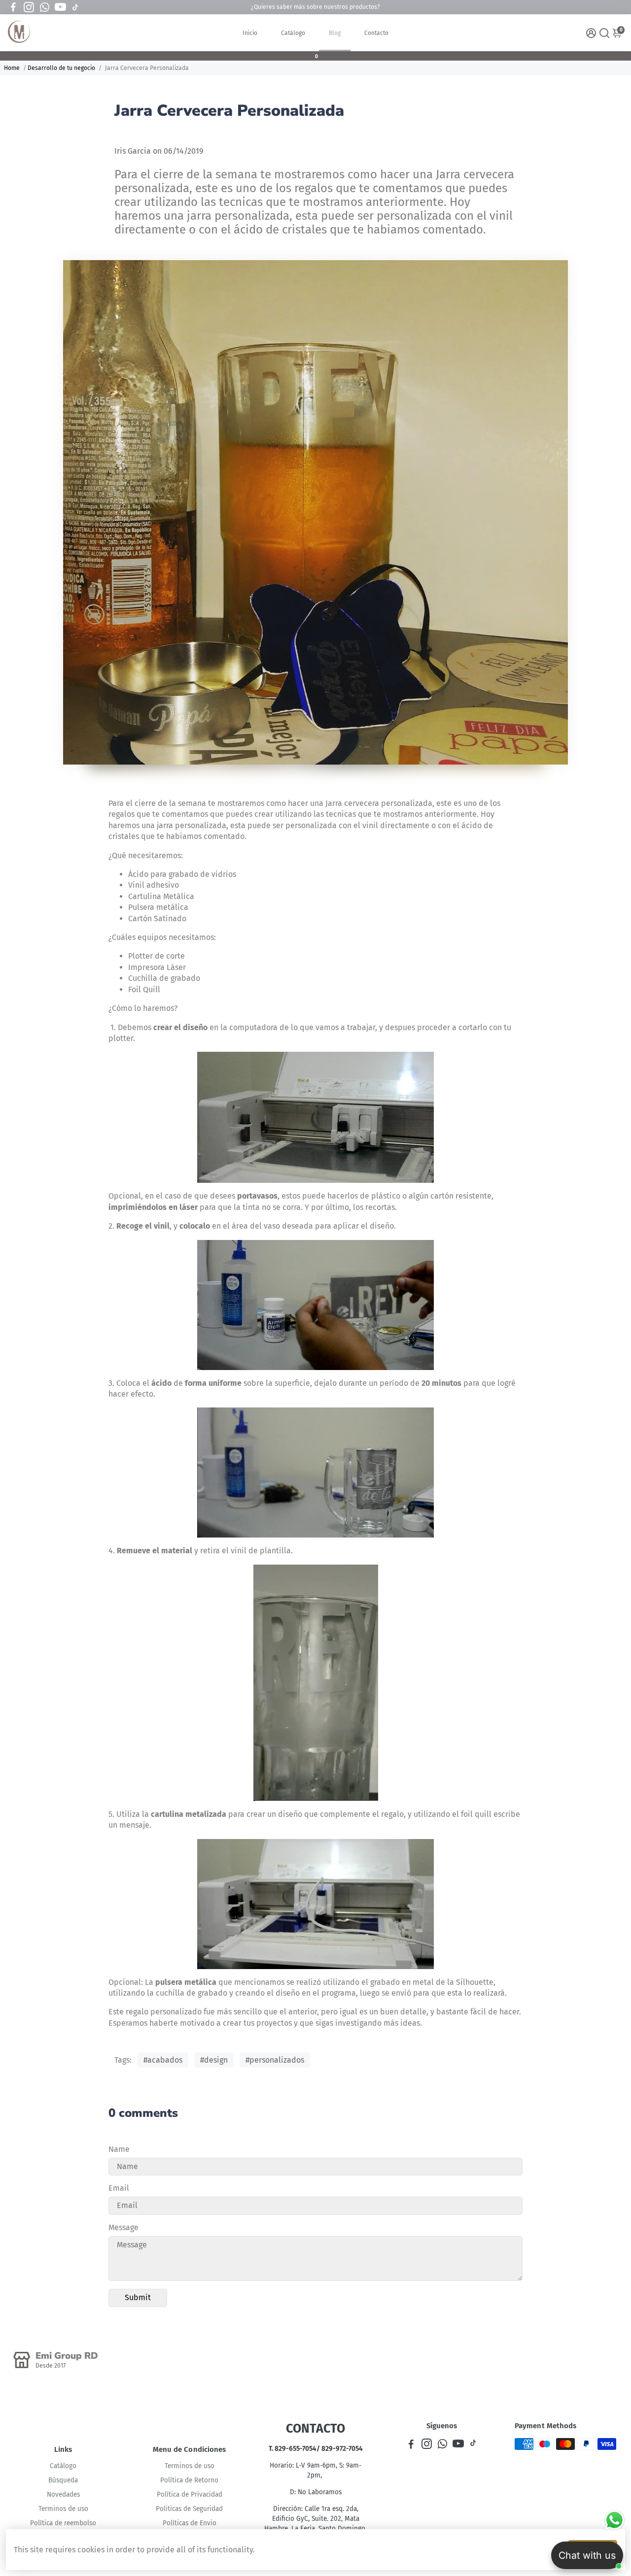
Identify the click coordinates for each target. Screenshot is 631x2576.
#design (214, 2060)
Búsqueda (63, 2480)
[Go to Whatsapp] (45, 7)
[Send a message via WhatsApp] (614, 2520)
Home (12, 68)
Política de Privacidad (190, 2494)
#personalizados (275, 2060)
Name (119, 2149)
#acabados (163, 2060)
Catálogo (293, 33)
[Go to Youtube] (60, 7)
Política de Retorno (189, 2480)
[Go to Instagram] (29, 7)
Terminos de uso (63, 2509)
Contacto (376, 33)
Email (119, 2188)
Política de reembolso (63, 2523)
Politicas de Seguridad (189, 2509)
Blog (335, 33)
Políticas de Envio (190, 2523)
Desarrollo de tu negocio (61, 68)
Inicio (250, 33)
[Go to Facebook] (13, 7)
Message (123, 2227)
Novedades (63, 2494)
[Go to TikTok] (75, 7)
